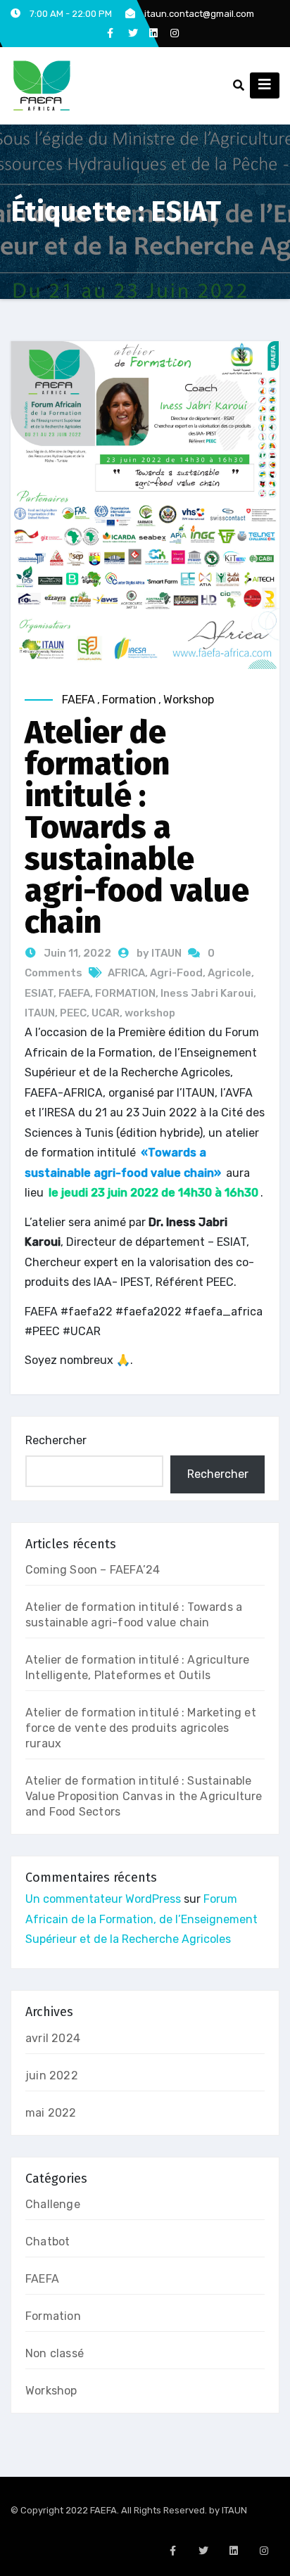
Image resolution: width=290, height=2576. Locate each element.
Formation (129, 700)
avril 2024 (53, 2038)
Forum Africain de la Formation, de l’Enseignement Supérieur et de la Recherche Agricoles (141, 1919)
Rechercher (56, 1440)
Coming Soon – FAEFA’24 (93, 1570)
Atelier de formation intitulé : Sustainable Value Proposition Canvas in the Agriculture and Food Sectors (144, 1796)
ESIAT (39, 993)
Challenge (53, 2204)
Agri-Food (176, 973)
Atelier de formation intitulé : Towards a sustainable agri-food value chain (137, 827)
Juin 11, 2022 (76, 953)
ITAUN (40, 1013)
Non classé (55, 2353)
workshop (150, 1013)
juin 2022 (52, 2076)
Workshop (189, 700)
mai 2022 (51, 2113)
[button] (239, 85)
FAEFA (78, 700)
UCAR (106, 1013)
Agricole (229, 973)
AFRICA (126, 973)
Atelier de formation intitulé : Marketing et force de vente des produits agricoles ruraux (141, 1728)
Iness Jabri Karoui (207, 993)
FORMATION (125, 993)
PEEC (73, 1013)
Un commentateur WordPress (103, 1899)
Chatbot (48, 2242)
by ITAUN (160, 953)
